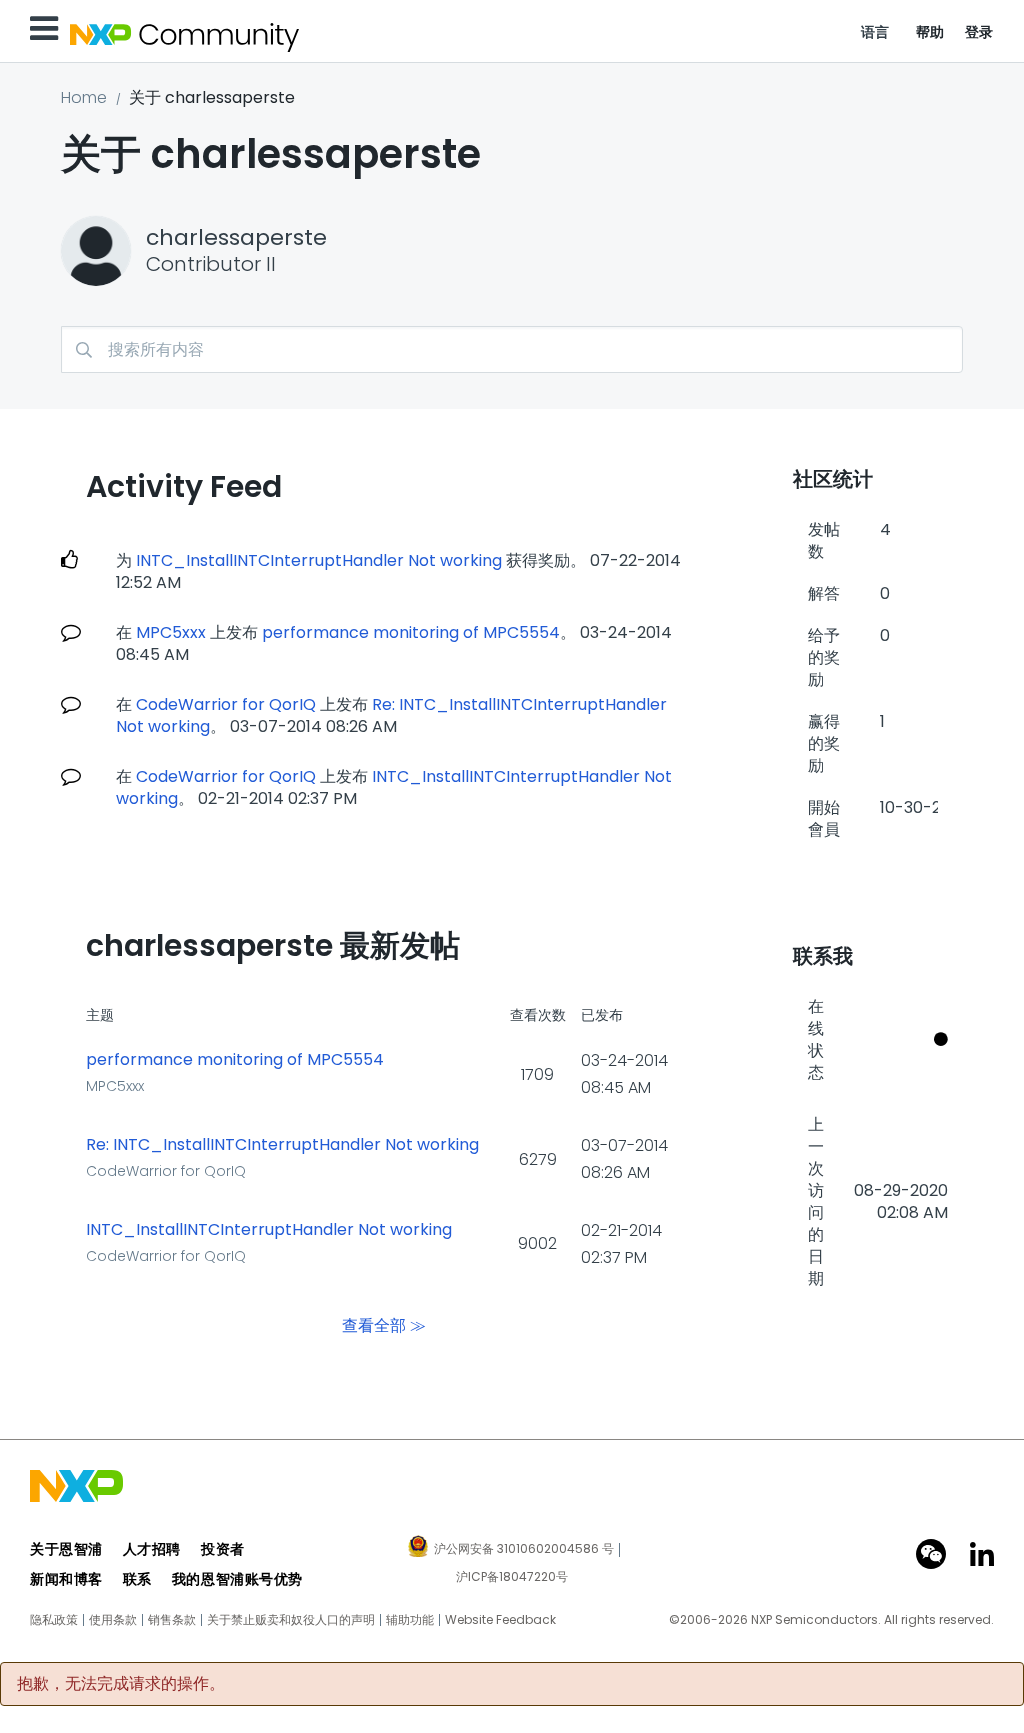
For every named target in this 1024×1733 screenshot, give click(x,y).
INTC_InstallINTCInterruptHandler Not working (319, 560)
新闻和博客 (66, 1579)
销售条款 (172, 1620)
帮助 (930, 32)
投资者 (223, 1549)
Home (84, 97)
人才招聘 (152, 1549)
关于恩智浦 (66, 1549)
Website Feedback (500, 1620)
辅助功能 (410, 1620)
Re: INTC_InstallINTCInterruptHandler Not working (282, 1145)
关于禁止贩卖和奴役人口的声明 (291, 1620)
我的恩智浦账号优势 (237, 1579)
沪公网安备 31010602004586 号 (524, 1550)
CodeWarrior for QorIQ (226, 704)
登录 (979, 32)
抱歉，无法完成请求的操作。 (121, 1684)
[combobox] (512, 349)
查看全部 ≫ (384, 1325)
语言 (875, 32)
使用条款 (113, 1620)
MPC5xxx (171, 632)
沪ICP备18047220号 (512, 1577)
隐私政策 (54, 1620)
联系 (137, 1579)
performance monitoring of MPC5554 (411, 632)
